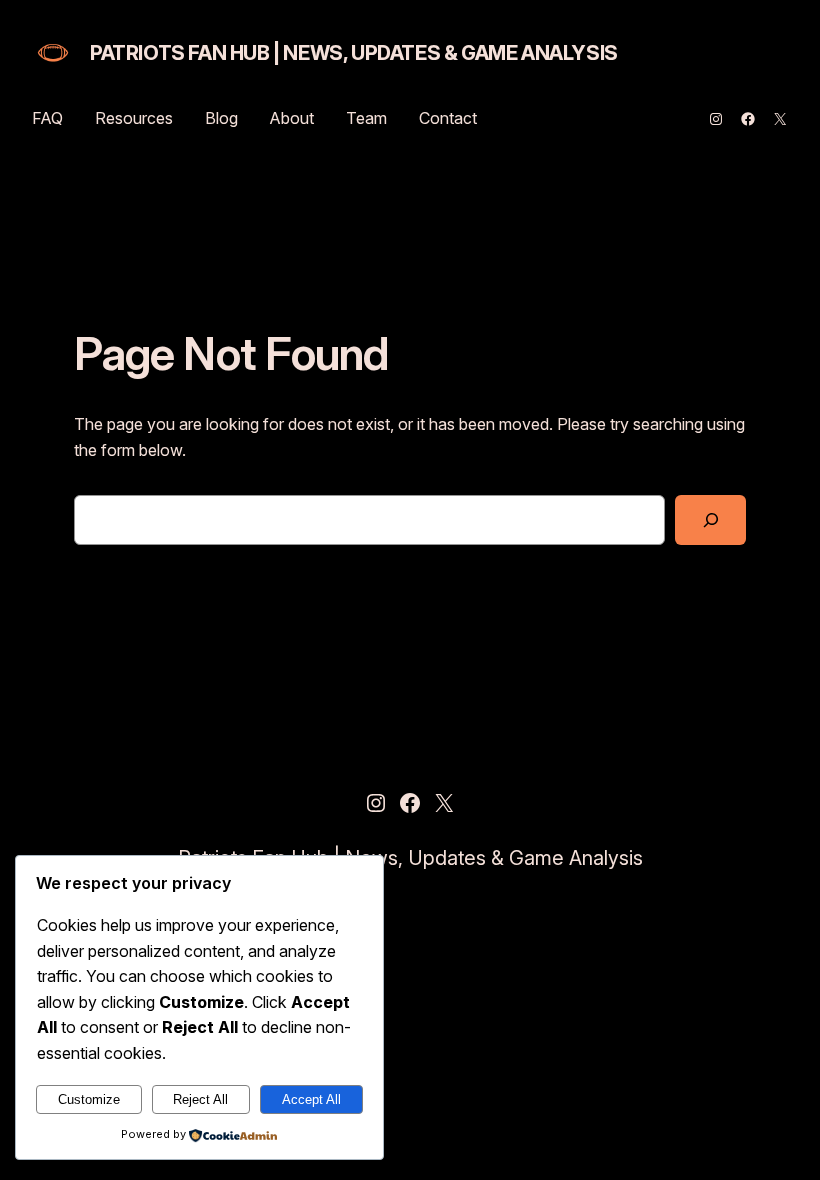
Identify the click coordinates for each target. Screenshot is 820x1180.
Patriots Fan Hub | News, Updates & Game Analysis (354, 53)
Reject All (200, 1099)
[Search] (710, 519)
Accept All (311, 1099)
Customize (89, 1099)
